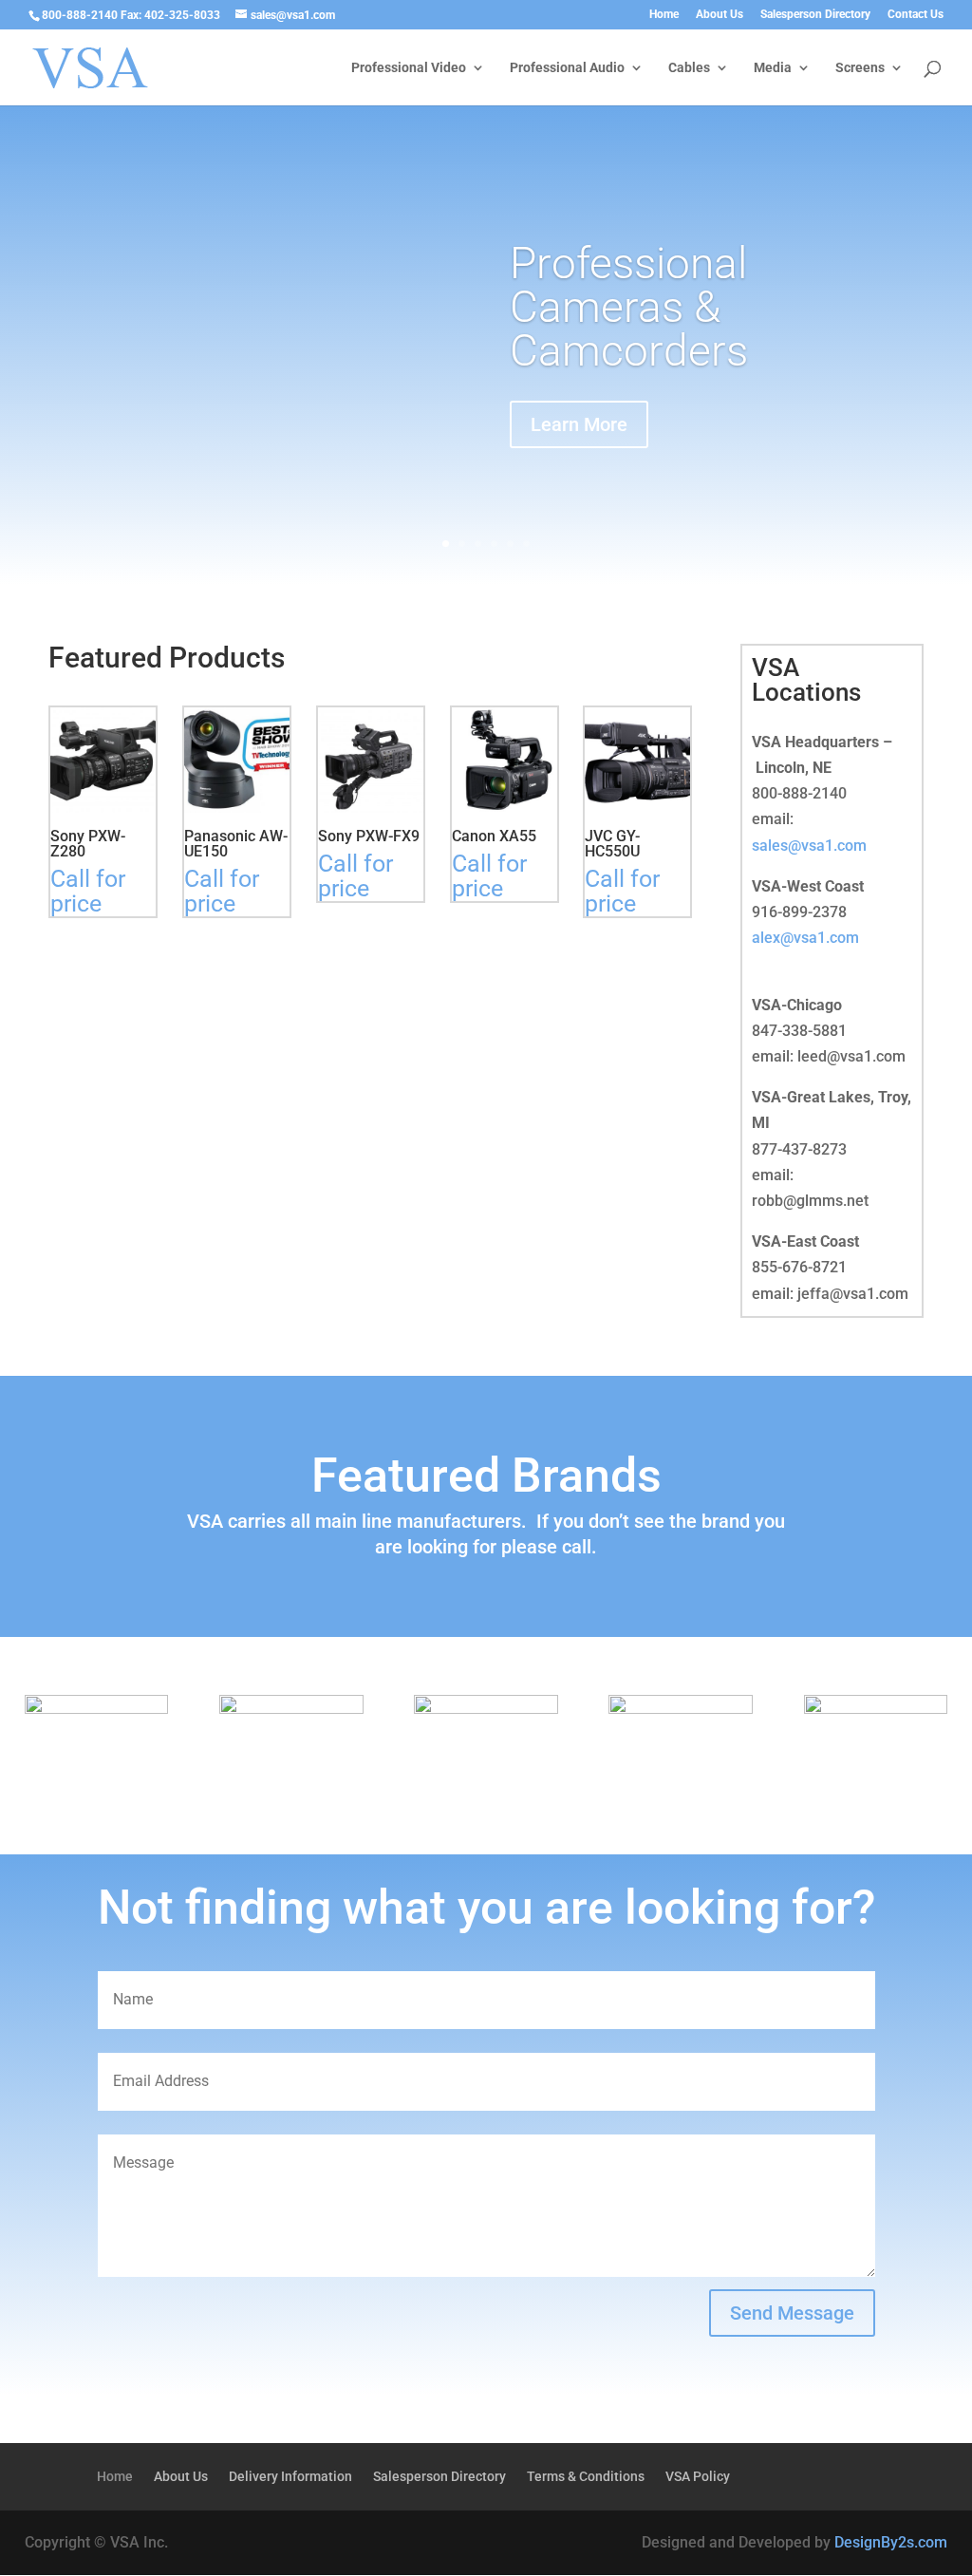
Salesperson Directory (815, 15)
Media (773, 68)
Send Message (792, 2313)
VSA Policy (698, 2477)
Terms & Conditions (586, 2477)
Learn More (579, 424)
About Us (720, 15)
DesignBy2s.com (891, 2542)
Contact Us (916, 15)
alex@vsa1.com (805, 938)
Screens (860, 68)
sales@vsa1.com (809, 846)
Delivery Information (290, 2477)
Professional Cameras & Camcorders (629, 307)
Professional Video (409, 68)
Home (664, 15)
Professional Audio (567, 68)
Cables (689, 68)
